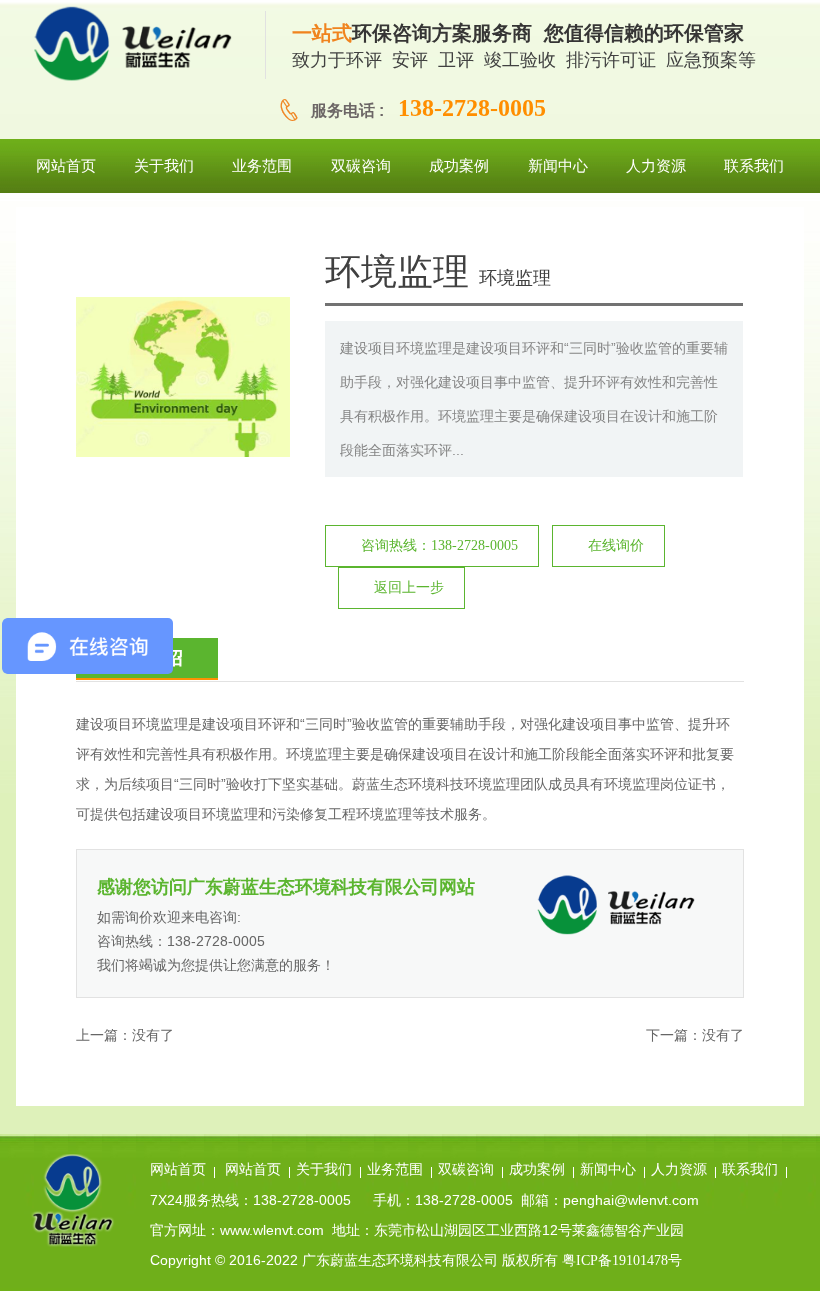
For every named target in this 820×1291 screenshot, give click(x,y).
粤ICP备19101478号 (622, 1260)
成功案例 (537, 1169)
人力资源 (679, 1169)
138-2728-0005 (472, 108)
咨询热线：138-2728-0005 (439, 545)
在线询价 (616, 545)
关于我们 (324, 1169)
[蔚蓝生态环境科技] (141, 45)
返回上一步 (409, 587)
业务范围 (395, 1169)
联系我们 (750, 1169)
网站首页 (178, 1169)
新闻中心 (608, 1169)
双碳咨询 (466, 1169)
